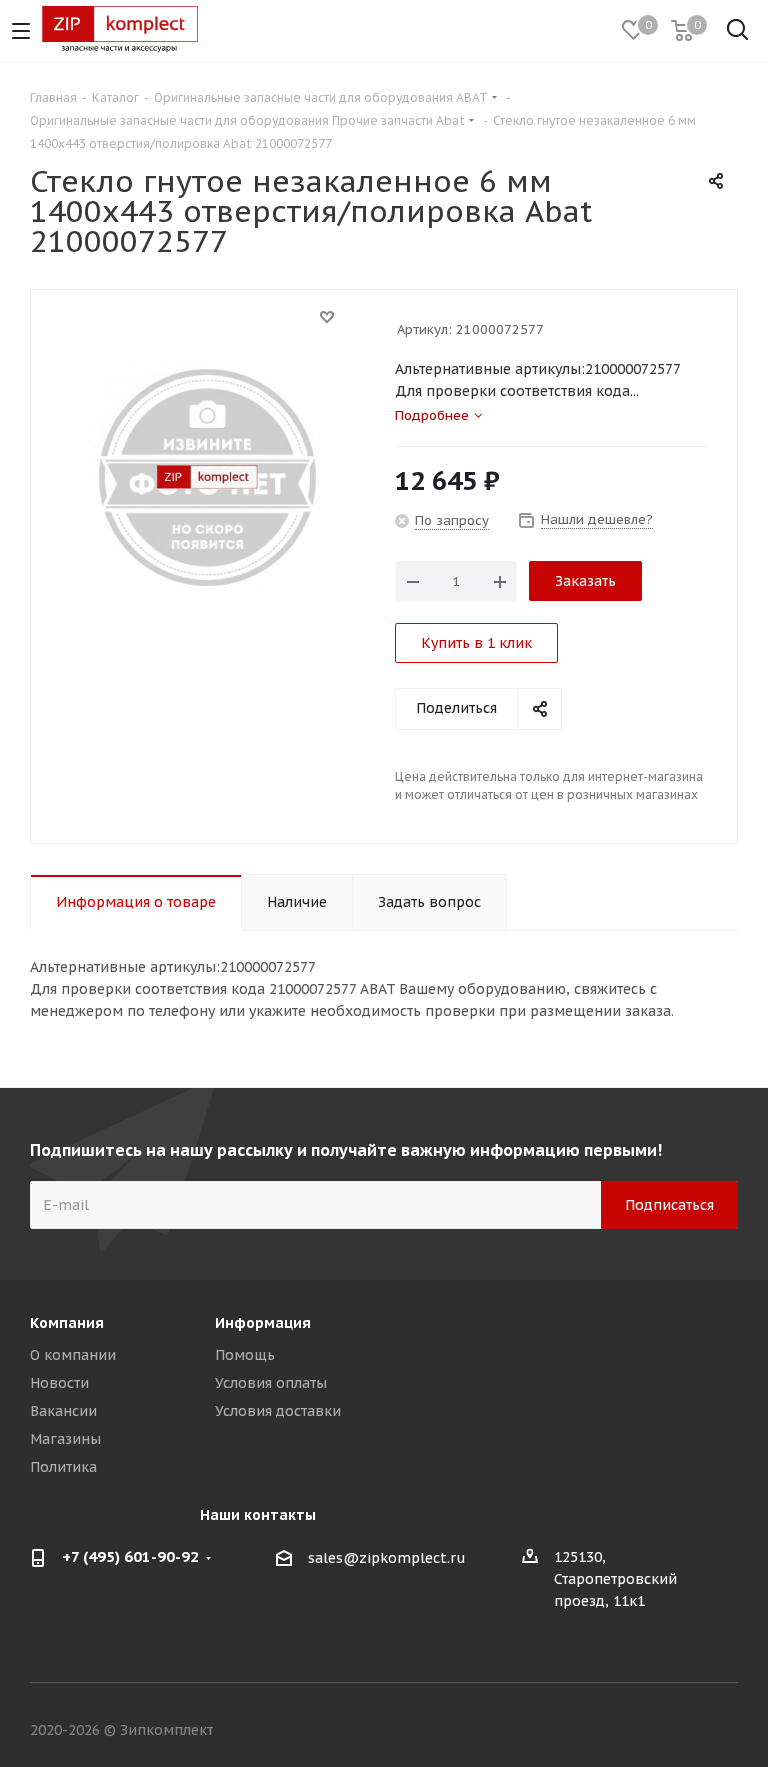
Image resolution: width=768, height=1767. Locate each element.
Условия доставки (278, 1411)
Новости (59, 1383)
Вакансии (63, 1411)
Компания (67, 1323)
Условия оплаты (271, 1383)
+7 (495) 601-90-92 (130, 1556)
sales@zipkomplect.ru (387, 1558)
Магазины (65, 1439)
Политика (63, 1467)
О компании (73, 1355)
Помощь (245, 1355)
